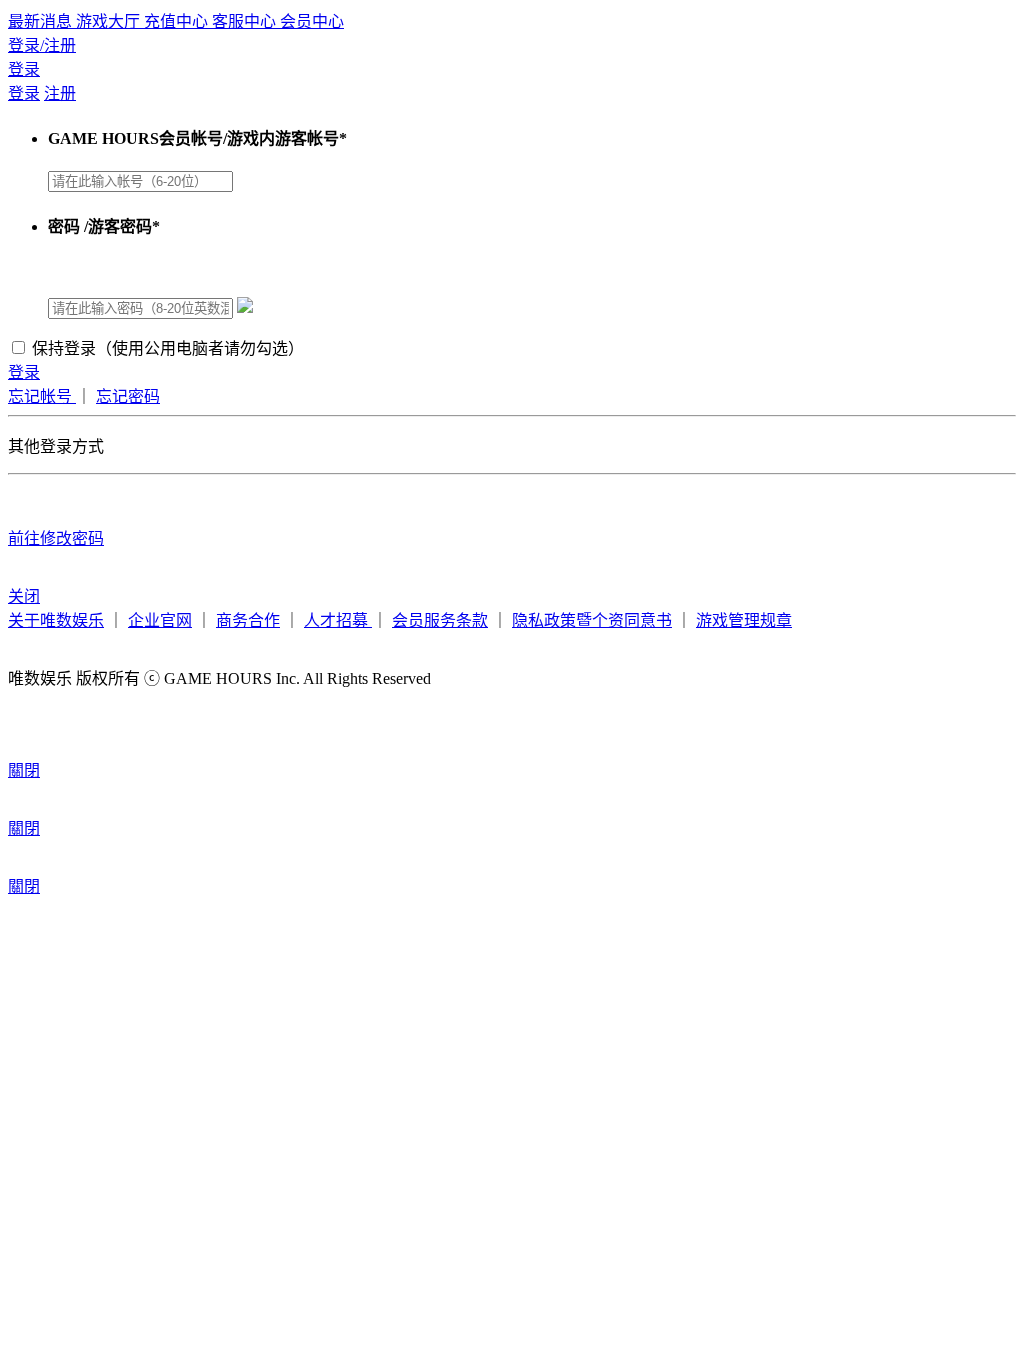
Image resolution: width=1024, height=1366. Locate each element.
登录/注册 (42, 45)
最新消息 (42, 21)
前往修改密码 (56, 538)
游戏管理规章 (744, 620)
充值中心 (178, 21)
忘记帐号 (42, 396)
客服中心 (246, 21)
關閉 (24, 770)
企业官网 (160, 620)
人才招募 (338, 620)
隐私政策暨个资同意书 (592, 620)
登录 (24, 69)
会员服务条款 (440, 620)
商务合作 (248, 620)
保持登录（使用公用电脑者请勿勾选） (168, 348)
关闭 (24, 596)
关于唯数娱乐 (56, 620)
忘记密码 (128, 396)
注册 (60, 93)
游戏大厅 (110, 21)
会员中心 (312, 21)
